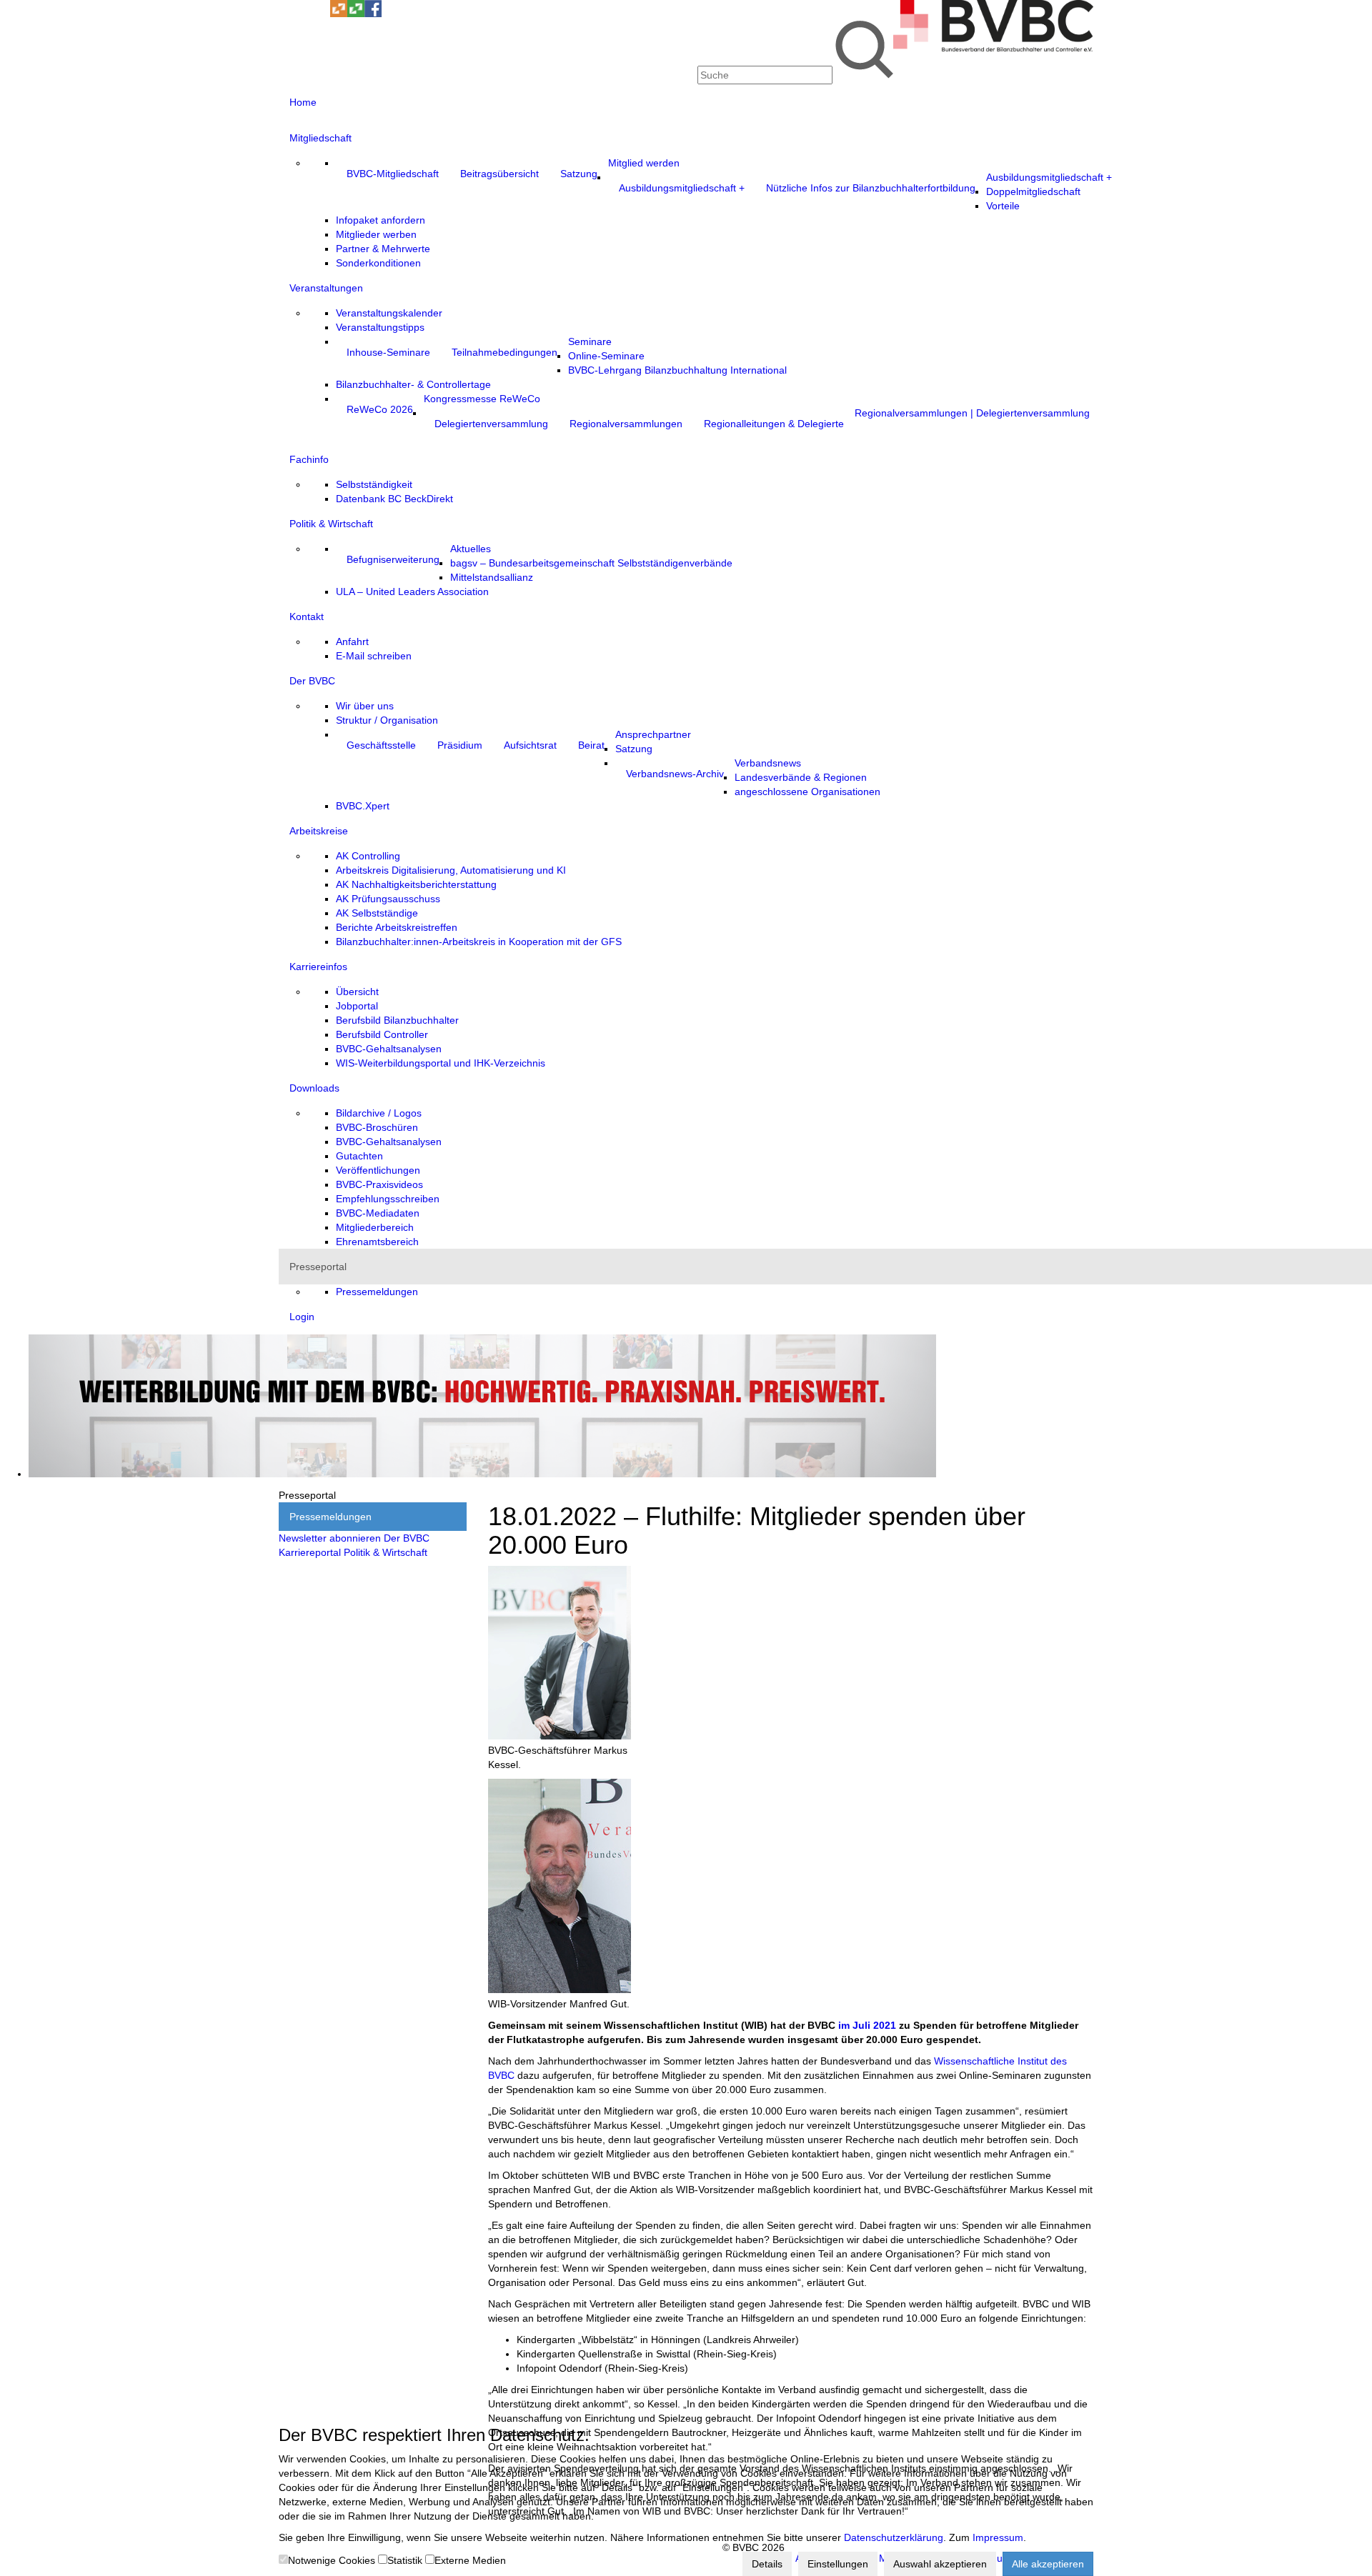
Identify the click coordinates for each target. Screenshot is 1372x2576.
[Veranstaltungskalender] (304, 14)
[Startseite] (993, 48)
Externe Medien (470, 2560)
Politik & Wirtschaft (386, 1552)
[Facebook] (373, 14)
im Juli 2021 (867, 2025)
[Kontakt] (287, 14)
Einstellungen (838, 2564)
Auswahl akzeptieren (940, 2564)
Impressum (998, 2537)
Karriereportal (310, 1552)
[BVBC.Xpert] (356, 14)
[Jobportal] (322, 14)
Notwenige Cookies (332, 2560)
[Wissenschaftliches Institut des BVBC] (339, 14)
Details (767, 2564)
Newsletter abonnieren (330, 1538)
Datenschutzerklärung (894, 2537)
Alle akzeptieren (1048, 2564)
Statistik (405, 2560)
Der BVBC (407, 1538)
